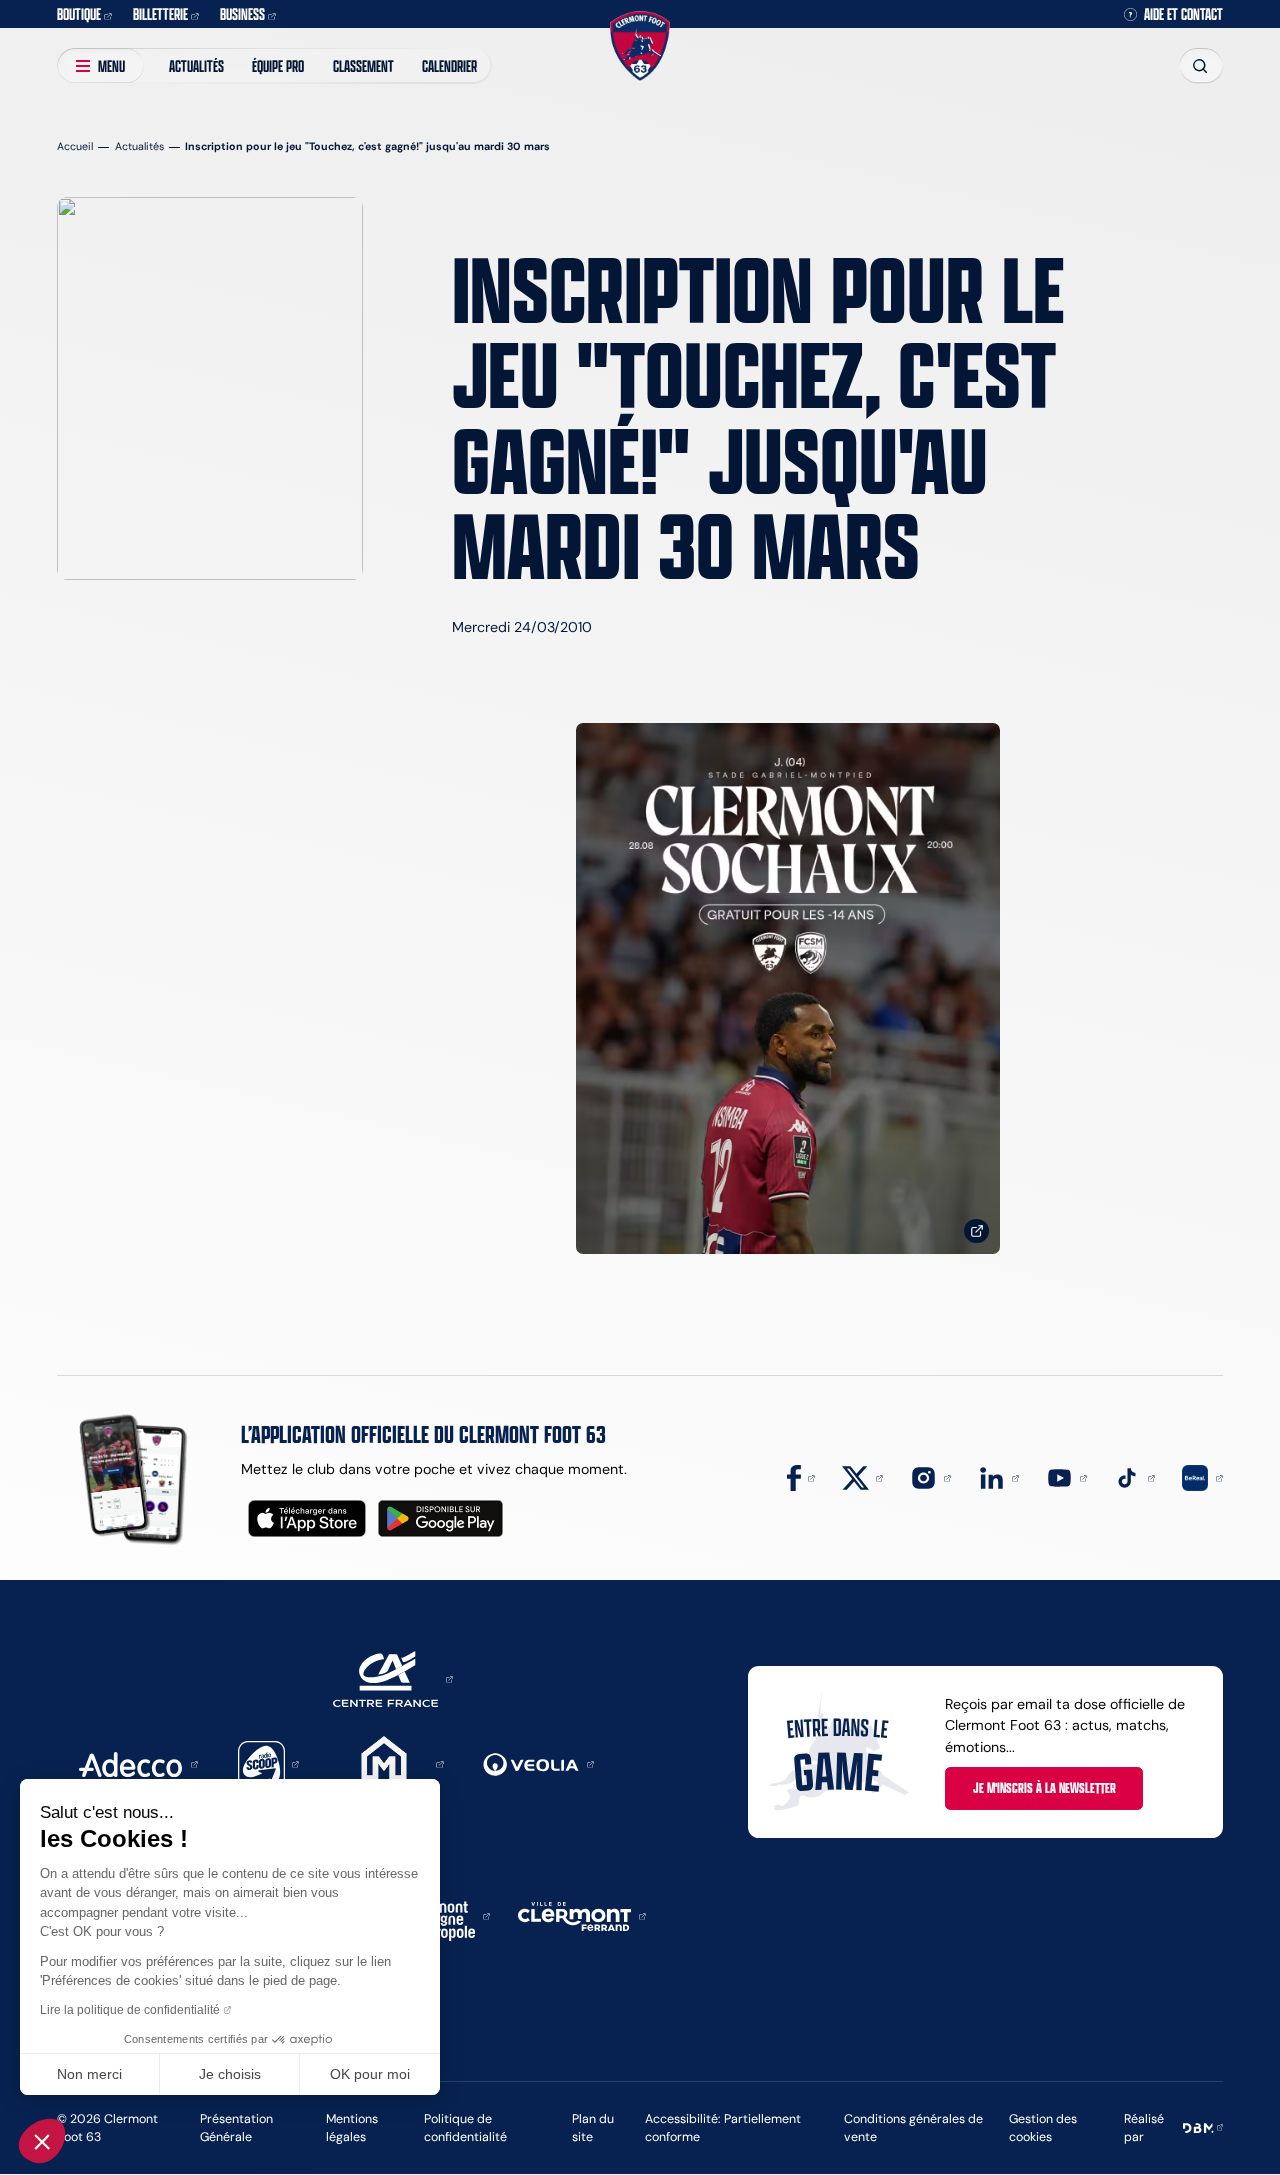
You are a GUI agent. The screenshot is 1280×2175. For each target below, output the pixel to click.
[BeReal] (1202, 1477)
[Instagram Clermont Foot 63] (930, 1477)
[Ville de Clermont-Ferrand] (582, 1915)
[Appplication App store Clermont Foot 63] (307, 1518)
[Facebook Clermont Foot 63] (801, 1477)
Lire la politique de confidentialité (130, 2010)
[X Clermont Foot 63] (862, 1477)
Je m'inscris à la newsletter (1044, 1787)
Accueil (75, 146)
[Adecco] (138, 1763)
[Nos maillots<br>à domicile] (788, 988)
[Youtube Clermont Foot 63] (1066, 1477)
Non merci (89, 2074)
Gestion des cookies (1043, 2127)
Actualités (196, 65)
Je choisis (230, 2074)
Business (242, 13)
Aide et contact (1183, 14)
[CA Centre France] (393, 1678)
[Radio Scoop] (269, 1763)
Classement (363, 65)
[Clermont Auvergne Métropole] (443, 1915)
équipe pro (278, 65)
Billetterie (160, 13)
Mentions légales (352, 2127)
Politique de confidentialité (465, 2127)
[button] (42, 2141)
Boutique (79, 13)
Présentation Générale (236, 2127)
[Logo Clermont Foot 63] (640, 46)
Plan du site (593, 2127)
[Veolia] (538, 1763)
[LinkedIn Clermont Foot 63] (998, 1477)
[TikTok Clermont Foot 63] (1134, 1477)
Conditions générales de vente (913, 2127)
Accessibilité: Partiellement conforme (723, 2127)
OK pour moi (370, 2074)
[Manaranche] (391, 1763)
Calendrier (449, 65)
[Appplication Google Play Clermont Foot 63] (440, 1518)
